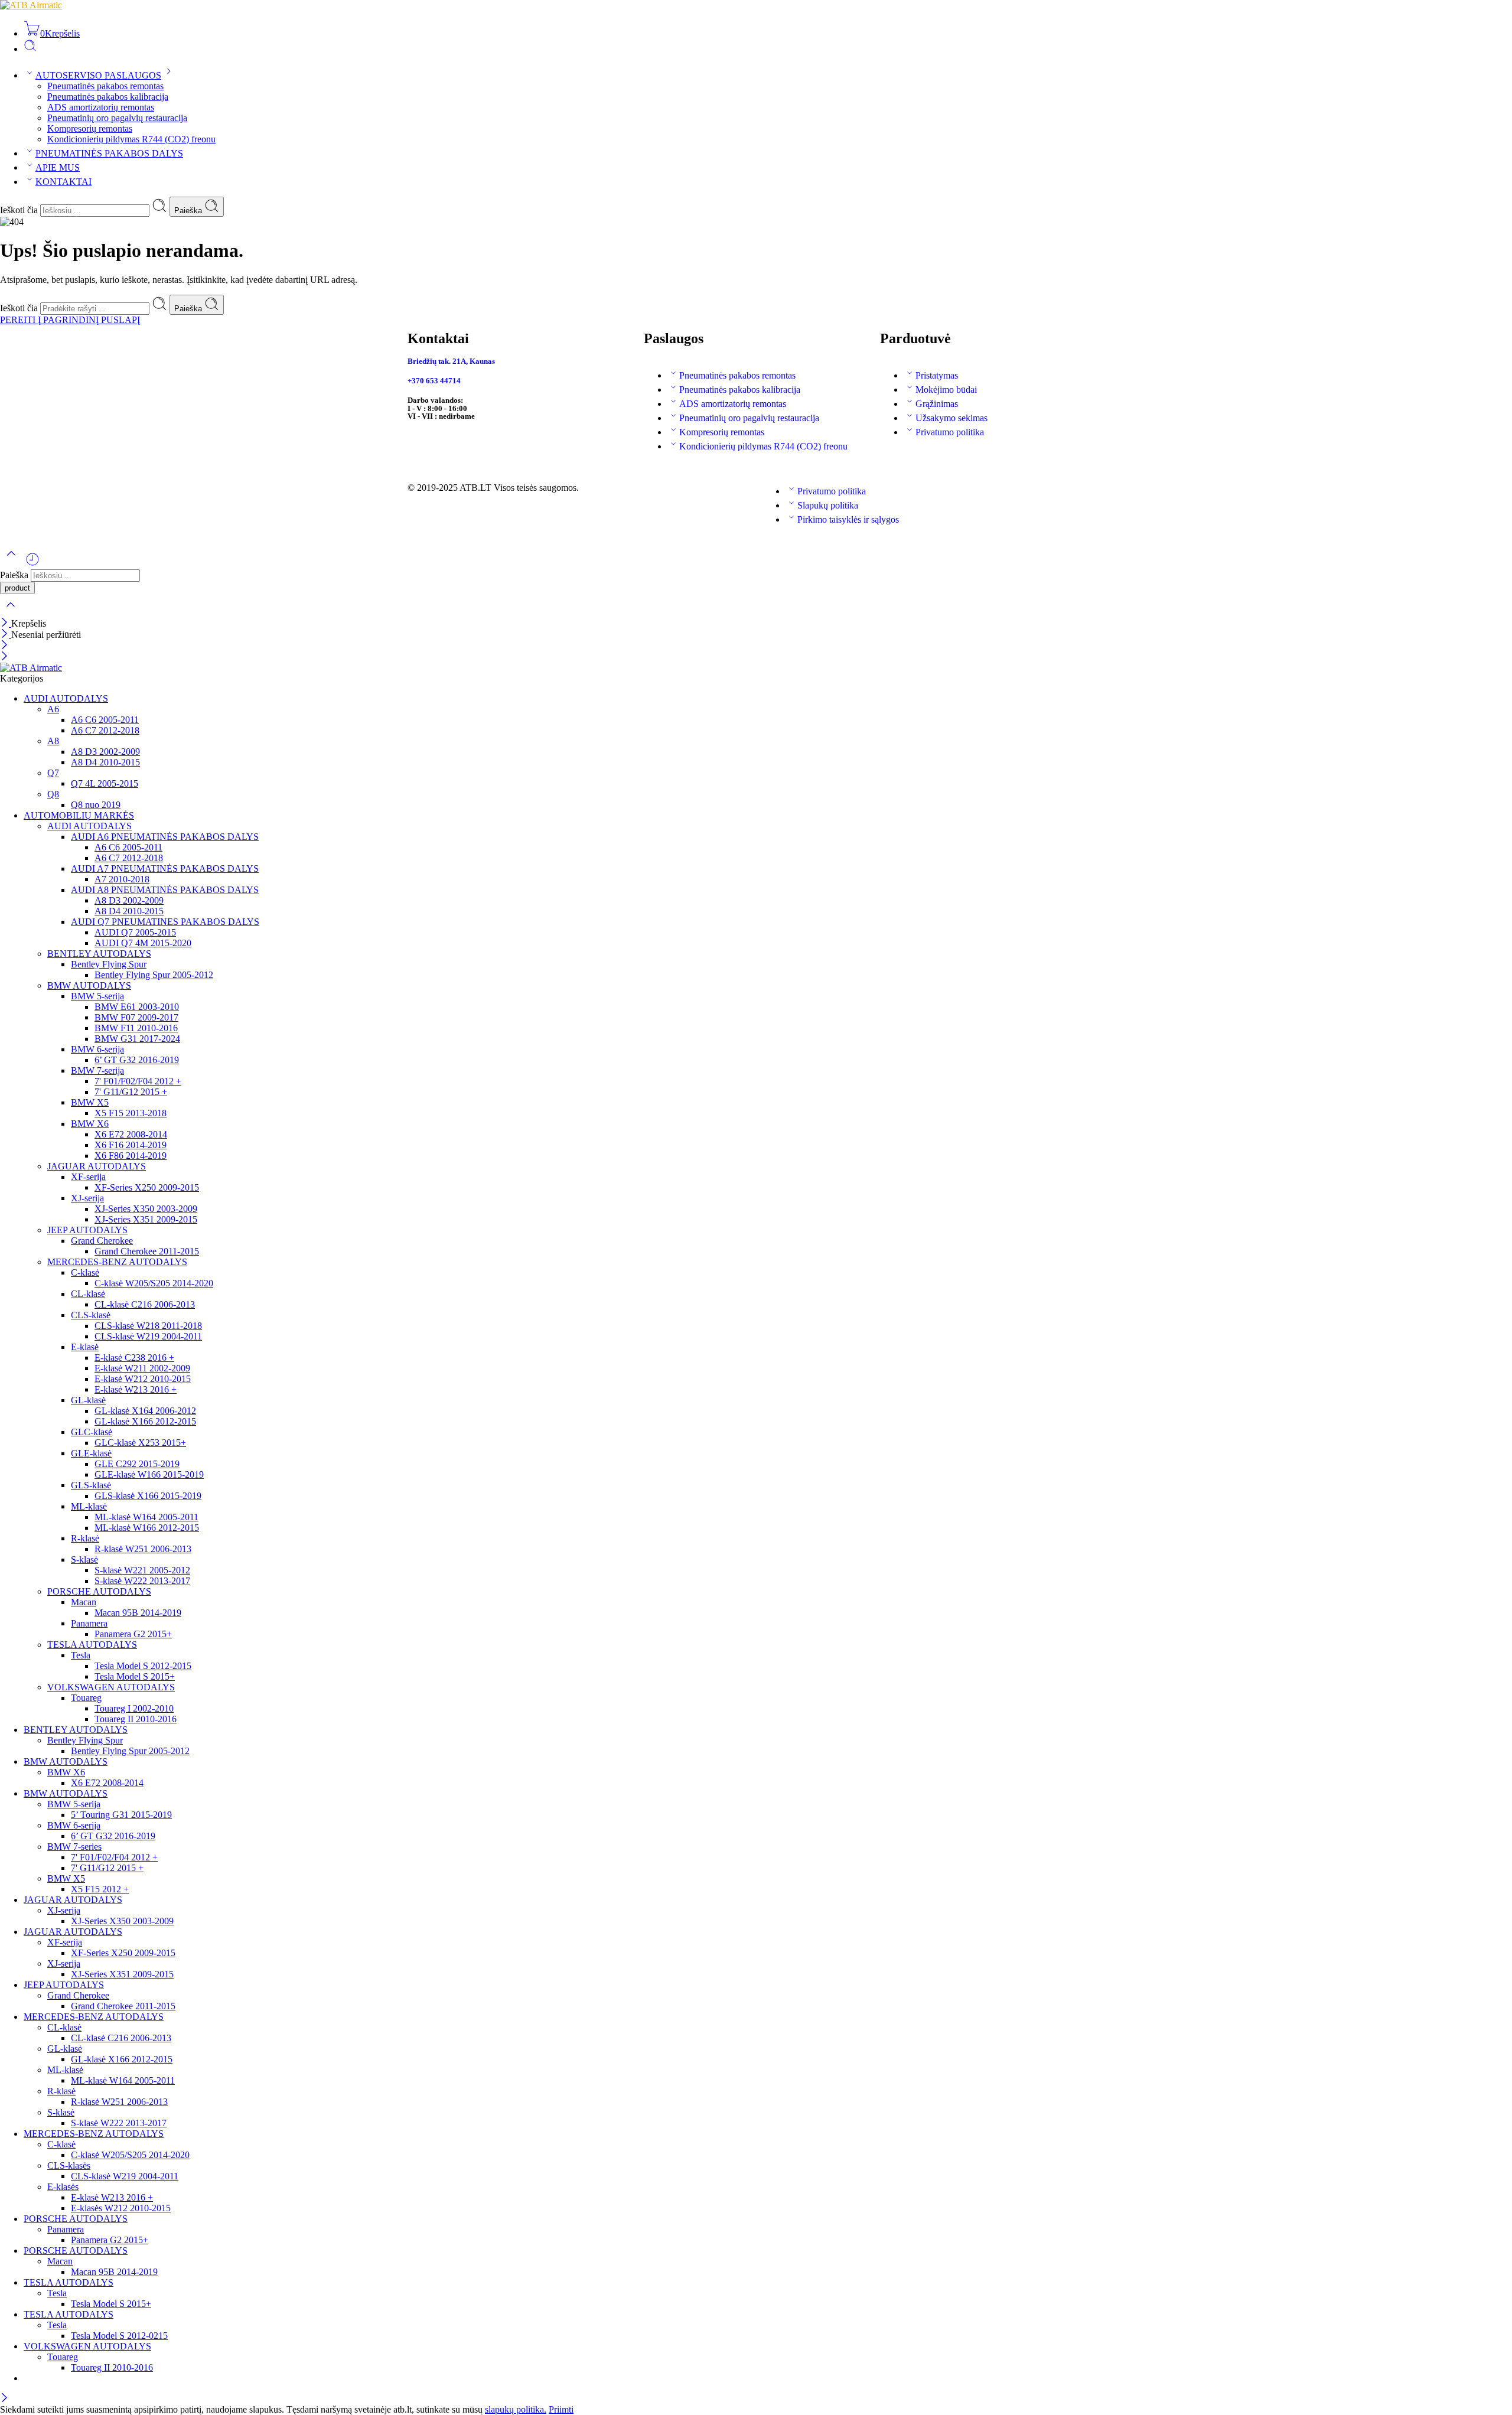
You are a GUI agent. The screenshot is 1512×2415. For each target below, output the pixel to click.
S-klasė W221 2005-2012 (142, 1570)
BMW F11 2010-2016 (136, 1028)
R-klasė (85, 1538)
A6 (53, 709)
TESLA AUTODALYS (92, 1645)
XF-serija (88, 1177)
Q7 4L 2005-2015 (105, 783)
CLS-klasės (69, 2165)
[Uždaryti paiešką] (11, 612)
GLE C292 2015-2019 (137, 1464)
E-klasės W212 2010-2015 (121, 2208)
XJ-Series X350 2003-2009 (146, 1209)
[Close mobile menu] (4, 657)
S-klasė (84, 1560)
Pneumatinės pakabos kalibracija (108, 97)
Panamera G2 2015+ (133, 1634)
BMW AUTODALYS (89, 985)
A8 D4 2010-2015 (105, 762)
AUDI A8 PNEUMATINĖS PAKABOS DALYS (165, 890)
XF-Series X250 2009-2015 (147, 1187)
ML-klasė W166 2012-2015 (147, 1528)
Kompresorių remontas (90, 128)
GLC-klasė (92, 1432)
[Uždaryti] (6, 623)
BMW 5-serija (97, 996)
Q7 (53, 773)
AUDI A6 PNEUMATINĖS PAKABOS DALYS (165, 837)
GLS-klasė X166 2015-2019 (148, 1496)
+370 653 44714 (434, 381)
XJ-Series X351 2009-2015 (146, 1219)
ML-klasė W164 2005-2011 (146, 1517)
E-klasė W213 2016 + (136, 1389)
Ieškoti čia (20, 210)
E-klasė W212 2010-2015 (143, 1379)
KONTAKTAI (63, 182)
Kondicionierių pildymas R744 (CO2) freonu (131, 139)
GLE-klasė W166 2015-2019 (149, 1474)
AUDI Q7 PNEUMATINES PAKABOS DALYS (165, 922)
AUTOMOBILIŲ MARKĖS (79, 815)
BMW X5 (90, 1102)
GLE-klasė (91, 1453)
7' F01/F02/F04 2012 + (138, 1081)
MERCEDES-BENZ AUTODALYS (117, 1262)
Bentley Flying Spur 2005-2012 (154, 975)
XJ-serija (87, 1198)
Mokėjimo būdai (946, 390)
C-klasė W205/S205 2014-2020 (154, 1283)
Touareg (86, 1698)
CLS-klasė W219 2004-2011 (148, 1336)
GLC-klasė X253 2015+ (140, 1443)
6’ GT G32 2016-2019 (137, 1060)
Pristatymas (937, 375)
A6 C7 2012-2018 (105, 730)
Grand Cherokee (102, 1241)
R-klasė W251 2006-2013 (143, 1549)
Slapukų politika (828, 505)
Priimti (561, 2409)
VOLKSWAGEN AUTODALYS (111, 1687)
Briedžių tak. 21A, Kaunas (451, 361)
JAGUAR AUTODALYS (97, 1166)
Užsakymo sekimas (951, 418)
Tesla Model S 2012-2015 (143, 1666)
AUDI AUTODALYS (66, 698)
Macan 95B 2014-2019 (138, 1613)
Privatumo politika (950, 432)
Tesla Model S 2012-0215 (119, 2336)
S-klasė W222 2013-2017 (142, 1581)
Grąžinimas (937, 404)
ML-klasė (89, 1506)
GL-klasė (88, 1400)
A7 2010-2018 (122, 879)
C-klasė (85, 1272)
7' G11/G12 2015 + (131, 1092)
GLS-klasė (91, 1485)
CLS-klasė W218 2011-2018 (148, 1326)
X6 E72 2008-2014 (131, 1134)
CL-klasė (88, 1294)
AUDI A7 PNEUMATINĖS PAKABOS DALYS (165, 868)
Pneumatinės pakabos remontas (105, 86)
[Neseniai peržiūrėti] (32, 564)
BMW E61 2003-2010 (137, 1007)
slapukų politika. (516, 2409)
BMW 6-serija (97, 1049)
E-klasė (85, 1347)
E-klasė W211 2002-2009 (142, 1368)
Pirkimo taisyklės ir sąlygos (848, 519)
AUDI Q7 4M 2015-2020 (143, 943)
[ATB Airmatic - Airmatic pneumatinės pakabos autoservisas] (31, 5)
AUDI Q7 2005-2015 (135, 932)
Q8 (53, 794)
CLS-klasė (91, 1315)
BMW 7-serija (97, 1070)
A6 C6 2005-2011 (105, 720)
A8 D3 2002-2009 (105, 752)
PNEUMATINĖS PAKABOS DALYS (109, 153)
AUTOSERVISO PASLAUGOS (98, 75)
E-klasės (63, 2187)
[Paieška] (30, 49)
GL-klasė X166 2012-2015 (145, 1421)
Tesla (81, 1655)
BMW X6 (90, 1124)
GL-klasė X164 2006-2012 (145, 1411)
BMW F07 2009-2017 (136, 1017)
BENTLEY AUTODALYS (99, 954)
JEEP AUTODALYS (87, 1230)
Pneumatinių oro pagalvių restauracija (117, 118)
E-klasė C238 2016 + (134, 1358)
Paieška (189, 211)
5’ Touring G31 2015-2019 (121, 1815)
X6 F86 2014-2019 (131, 1156)
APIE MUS (58, 167)
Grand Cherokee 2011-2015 (147, 1251)
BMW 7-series (74, 1847)
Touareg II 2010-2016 (136, 1719)
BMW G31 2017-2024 (137, 1039)
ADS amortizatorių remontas (101, 107)
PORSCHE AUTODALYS (99, 1591)
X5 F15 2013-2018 (131, 1113)
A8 (53, 741)
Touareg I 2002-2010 (134, 1708)
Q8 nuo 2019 (96, 805)
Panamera (89, 1623)
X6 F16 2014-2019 (131, 1145)
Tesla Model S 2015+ (135, 1676)
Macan (84, 1602)
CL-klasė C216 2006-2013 (145, 1304)
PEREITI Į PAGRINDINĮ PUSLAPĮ (70, 320)
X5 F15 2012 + (100, 1889)
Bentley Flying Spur (109, 964)
